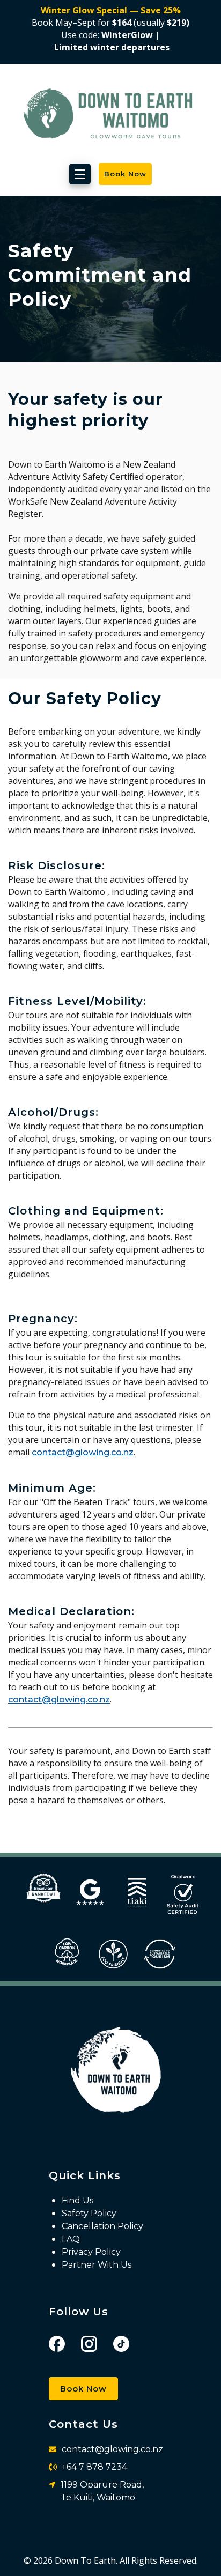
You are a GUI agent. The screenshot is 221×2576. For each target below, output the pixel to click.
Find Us (78, 2200)
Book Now (83, 2389)
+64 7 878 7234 (94, 2467)
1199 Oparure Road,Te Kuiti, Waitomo (102, 2491)
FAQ (71, 2239)
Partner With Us (97, 2265)
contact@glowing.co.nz (83, 1452)
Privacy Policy (91, 2252)
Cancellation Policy (102, 2226)
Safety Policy (89, 2213)
